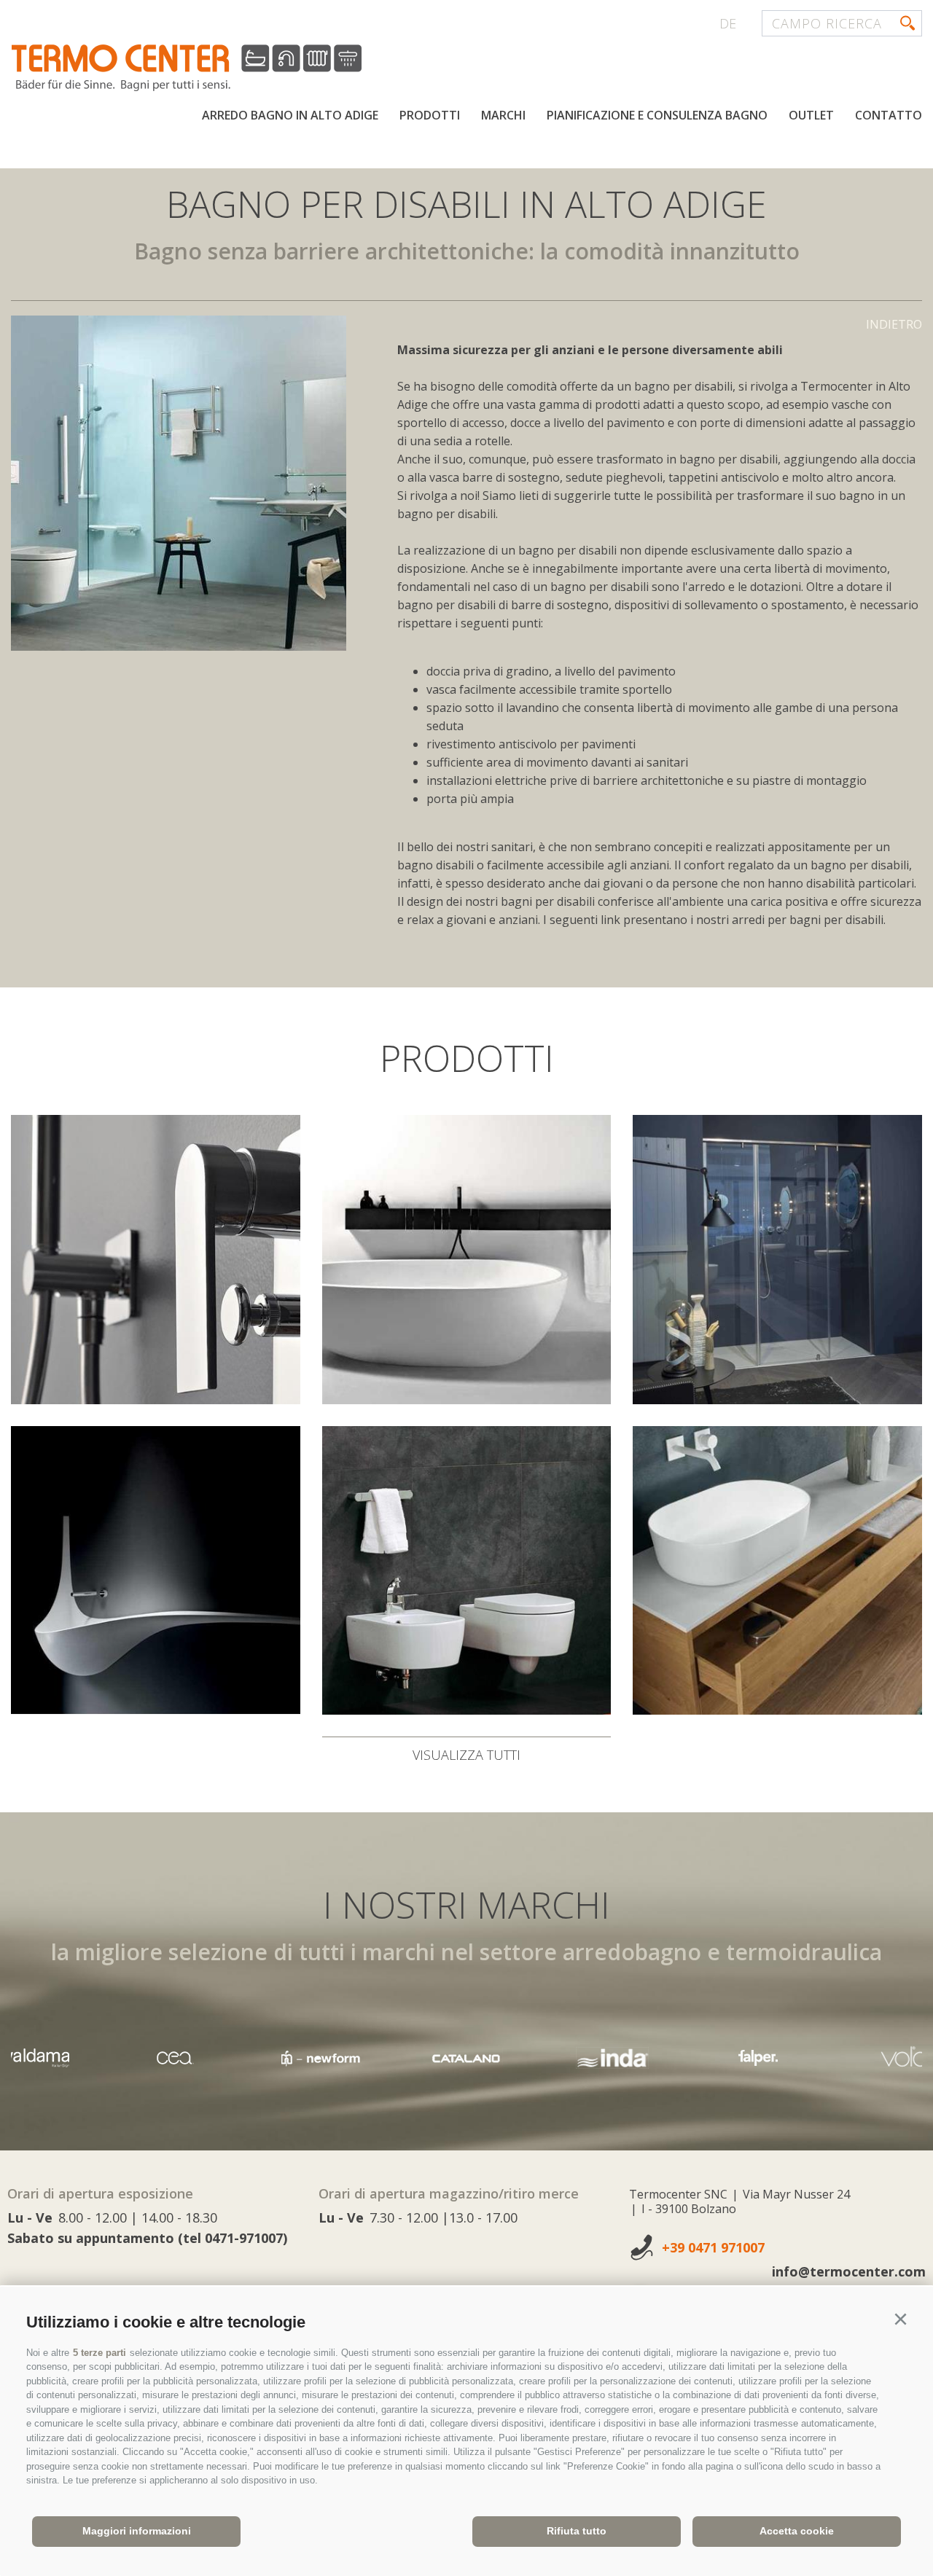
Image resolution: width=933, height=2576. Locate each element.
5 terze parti (99, 2353)
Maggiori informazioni (137, 2531)
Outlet (811, 115)
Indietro (894, 324)
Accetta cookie (797, 2531)
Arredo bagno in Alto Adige (290, 115)
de (728, 23)
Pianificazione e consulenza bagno (657, 115)
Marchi (503, 115)
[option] (179, 483)
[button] (900, 2319)
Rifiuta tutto (577, 2531)
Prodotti (430, 115)
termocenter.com (187, 68)
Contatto (889, 115)
